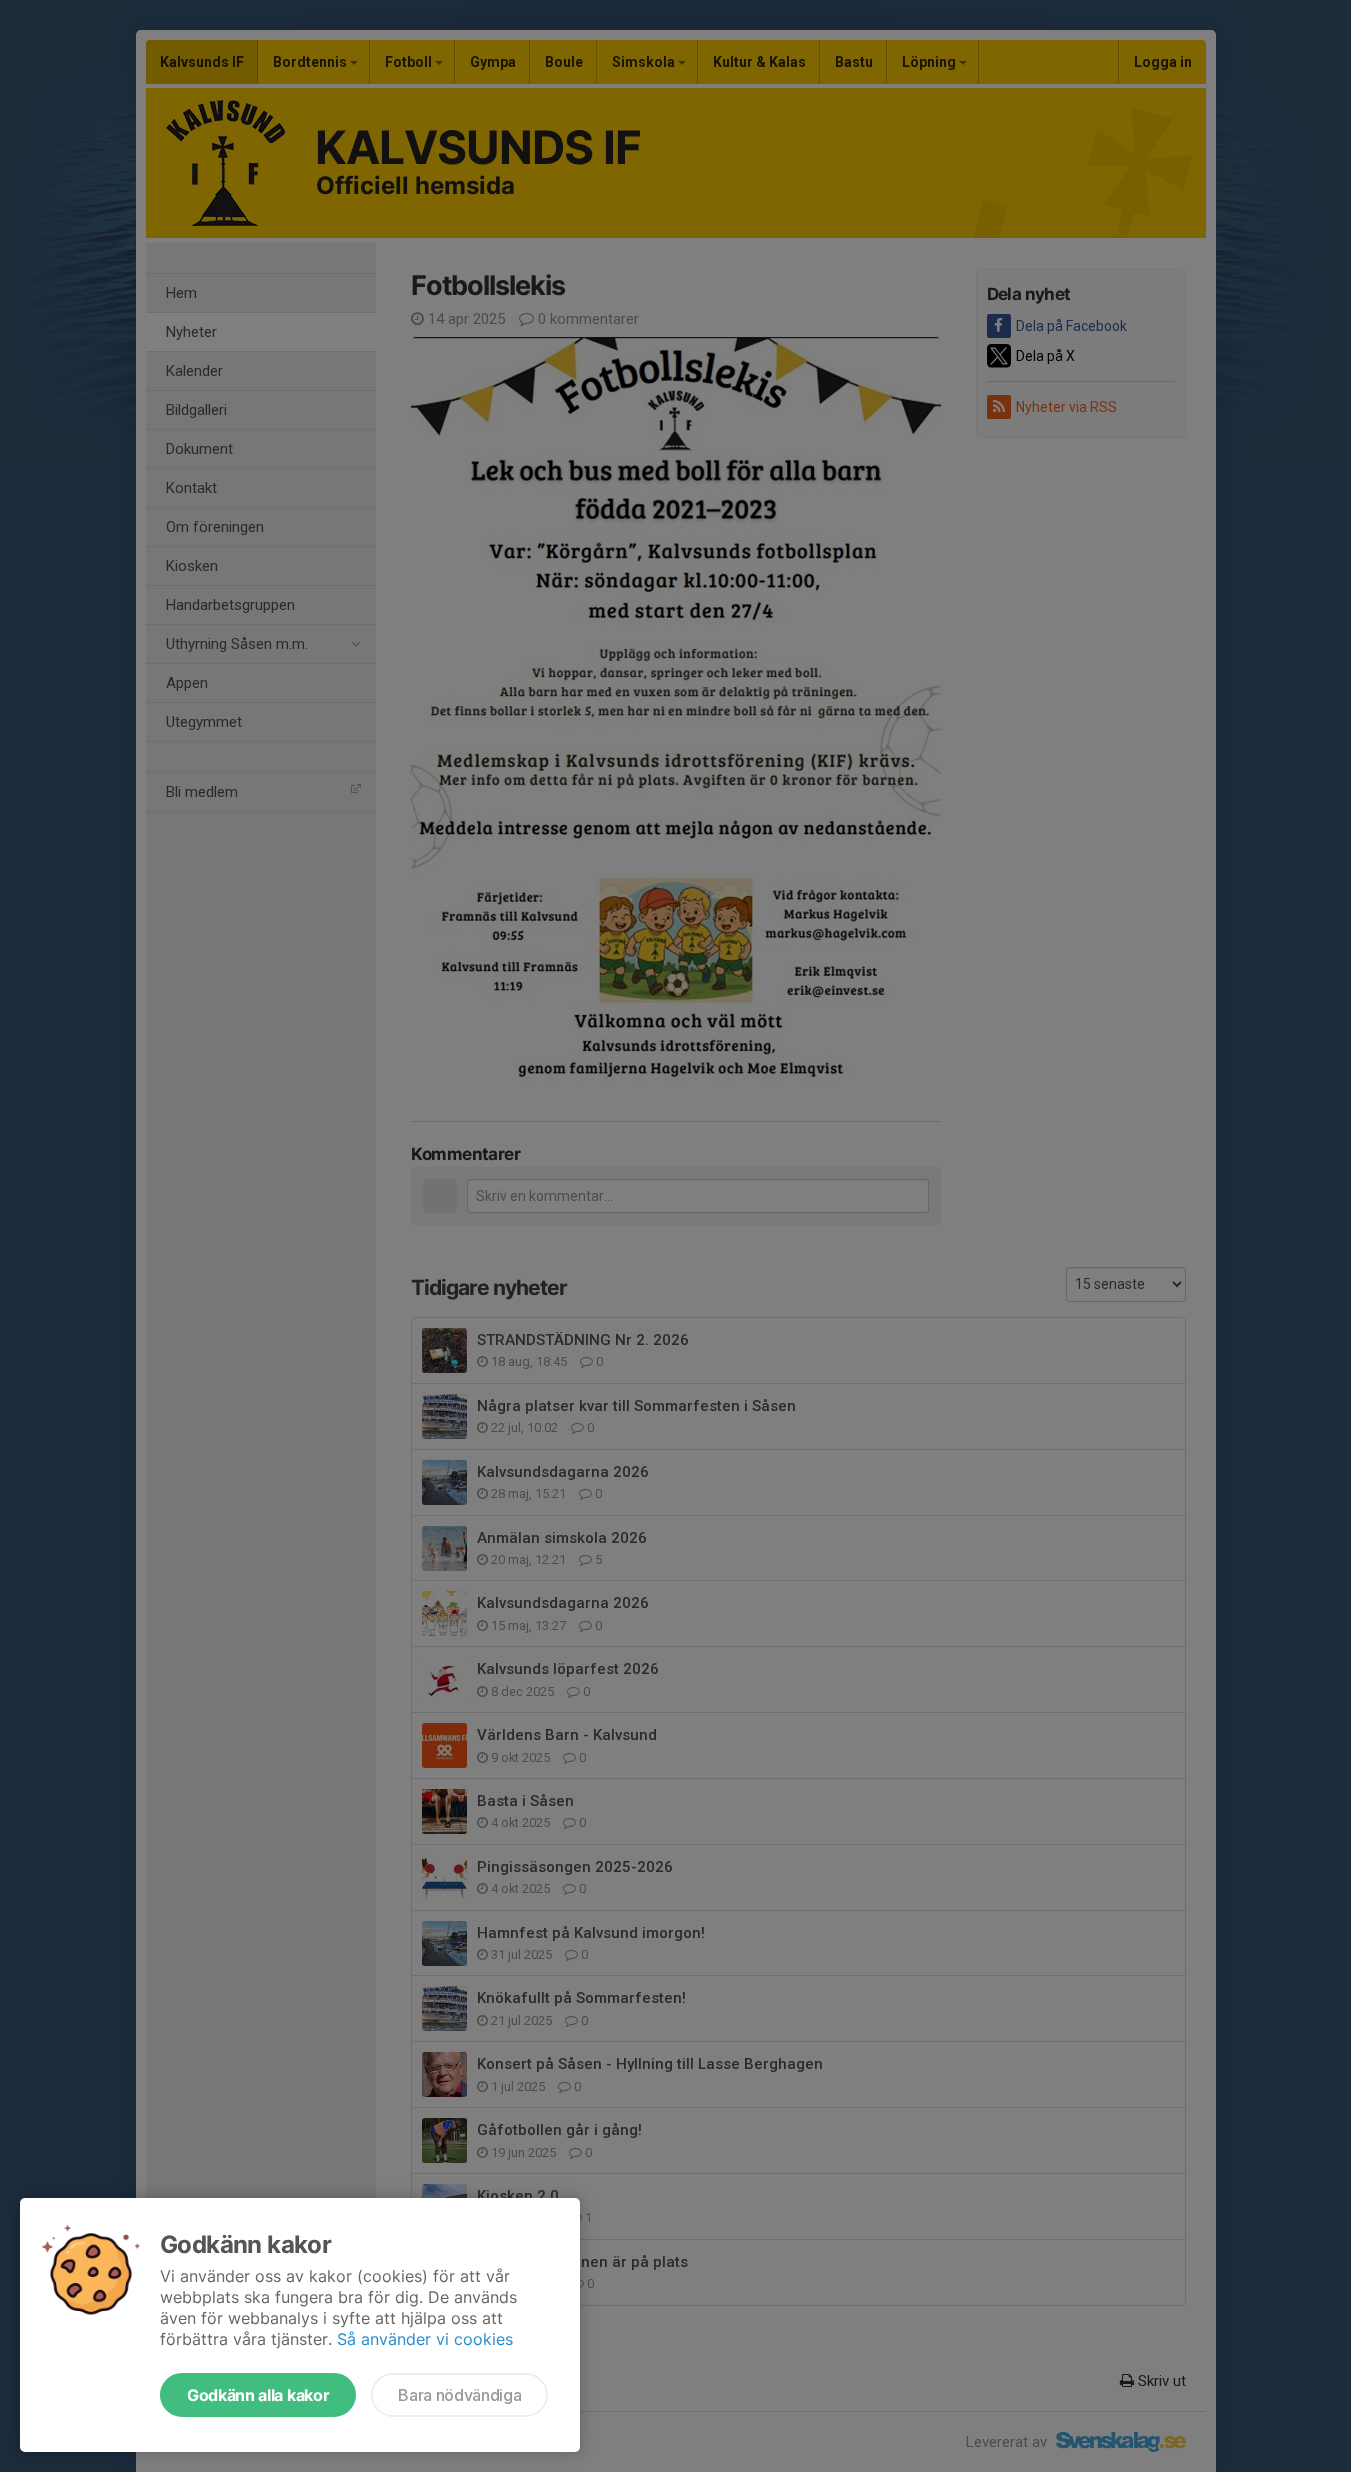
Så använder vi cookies (425, 2339)
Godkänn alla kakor (258, 2395)
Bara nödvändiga (459, 2395)
